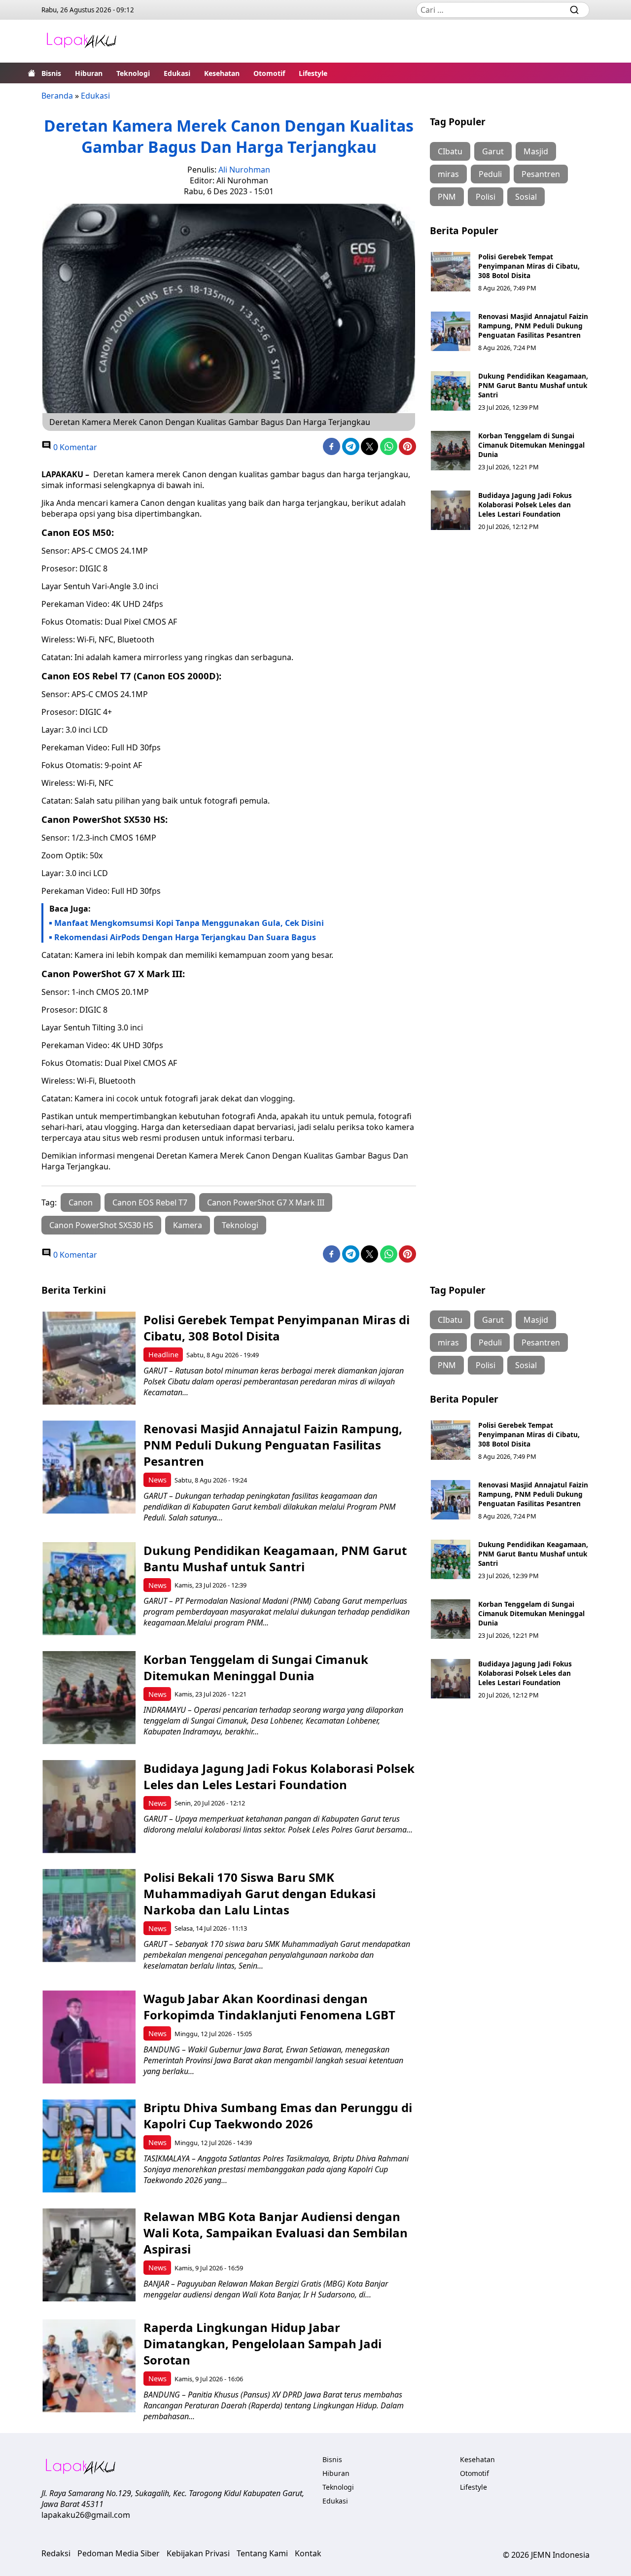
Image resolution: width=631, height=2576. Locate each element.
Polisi (486, 197)
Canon (81, 1202)
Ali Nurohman (244, 170)
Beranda (57, 96)
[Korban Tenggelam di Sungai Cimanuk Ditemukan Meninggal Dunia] (451, 451)
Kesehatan (222, 73)
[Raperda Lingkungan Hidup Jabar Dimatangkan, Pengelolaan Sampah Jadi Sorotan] (89, 2366)
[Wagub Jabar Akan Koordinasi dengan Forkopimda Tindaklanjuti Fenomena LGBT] (89, 2037)
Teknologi (133, 73)
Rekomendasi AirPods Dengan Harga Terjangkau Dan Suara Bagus (185, 937)
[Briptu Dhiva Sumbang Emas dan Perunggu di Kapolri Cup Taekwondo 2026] (89, 2146)
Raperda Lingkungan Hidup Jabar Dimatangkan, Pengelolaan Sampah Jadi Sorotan (263, 2344)
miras (448, 174)
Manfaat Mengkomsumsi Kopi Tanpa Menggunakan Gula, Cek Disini (189, 923)
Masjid (536, 151)
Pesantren (541, 174)
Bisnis (51, 73)
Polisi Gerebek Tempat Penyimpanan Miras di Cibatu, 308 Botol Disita (529, 266)
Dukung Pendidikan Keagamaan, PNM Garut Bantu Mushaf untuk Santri (533, 385)
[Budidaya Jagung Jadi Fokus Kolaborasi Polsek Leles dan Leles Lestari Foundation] (451, 510)
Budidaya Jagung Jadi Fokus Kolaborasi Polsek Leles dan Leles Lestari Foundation (525, 505)
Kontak (308, 2553)
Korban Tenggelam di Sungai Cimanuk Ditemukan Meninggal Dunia (531, 445)
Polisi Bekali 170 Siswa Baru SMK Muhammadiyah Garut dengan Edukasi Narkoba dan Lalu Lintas (260, 1893)
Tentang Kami (262, 2553)
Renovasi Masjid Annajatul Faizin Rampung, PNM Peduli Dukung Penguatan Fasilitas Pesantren (533, 326)
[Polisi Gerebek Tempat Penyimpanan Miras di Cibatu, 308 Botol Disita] (451, 272)
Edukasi (177, 73)
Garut (493, 151)
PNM (447, 197)
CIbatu (450, 151)
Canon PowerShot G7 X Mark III (266, 1202)
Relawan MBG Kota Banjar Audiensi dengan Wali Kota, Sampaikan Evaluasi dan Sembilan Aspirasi (276, 2233)
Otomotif (269, 73)
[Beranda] (32, 73)
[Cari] (574, 10)
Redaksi (56, 2553)
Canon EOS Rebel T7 (150, 1202)
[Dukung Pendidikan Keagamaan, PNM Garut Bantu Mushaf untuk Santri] (451, 391)
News (158, 1480)
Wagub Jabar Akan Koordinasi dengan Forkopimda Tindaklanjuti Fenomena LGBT (269, 2007)
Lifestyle (313, 73)
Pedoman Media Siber (119, 2553)
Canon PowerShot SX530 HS (101, 1225)
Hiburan (89, 73)
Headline (163, 1355)
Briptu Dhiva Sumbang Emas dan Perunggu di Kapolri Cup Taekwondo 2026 (278, 2116)
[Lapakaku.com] (81, 41)
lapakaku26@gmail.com (86, 2515)
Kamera (188, 1225)
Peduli (490, 174)
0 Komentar (74, 447)
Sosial (526, 197)
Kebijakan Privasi (198, 2553)
